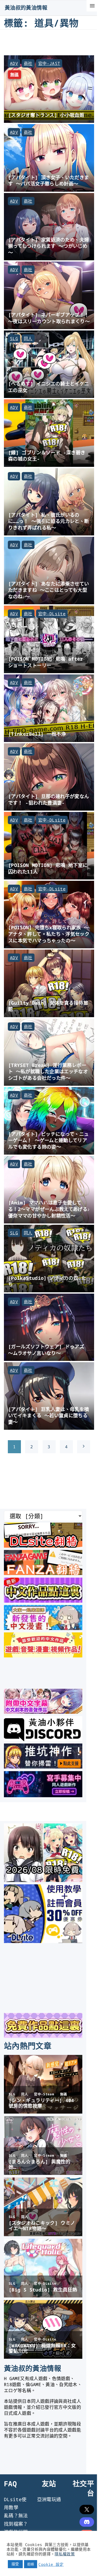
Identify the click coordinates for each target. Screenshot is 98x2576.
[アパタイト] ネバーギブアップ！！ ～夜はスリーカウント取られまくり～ (49, 318)
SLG (14, 339)
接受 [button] (15, 2564)
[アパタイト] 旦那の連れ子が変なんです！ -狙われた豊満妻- (48, 799)
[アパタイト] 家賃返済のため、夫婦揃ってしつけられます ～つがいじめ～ (48, 246)
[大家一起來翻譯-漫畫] (43, 1628)
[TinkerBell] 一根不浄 (37, 734)
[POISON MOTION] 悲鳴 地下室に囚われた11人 (48, 868)
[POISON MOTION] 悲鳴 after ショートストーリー (46, 662)
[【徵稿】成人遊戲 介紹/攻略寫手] (43, 1795)
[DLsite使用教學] (43, 1941)
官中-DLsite (52, 614)
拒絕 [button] (31, 2564)
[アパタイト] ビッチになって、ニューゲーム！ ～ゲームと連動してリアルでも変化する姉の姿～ (48, 1140)
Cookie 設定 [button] (51, 2564)
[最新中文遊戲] (43, 1601)
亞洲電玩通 (49, 2499)
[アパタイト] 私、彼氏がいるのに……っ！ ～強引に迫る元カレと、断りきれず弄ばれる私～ (48, 521)
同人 (28, 339)
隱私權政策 (65, 2554)
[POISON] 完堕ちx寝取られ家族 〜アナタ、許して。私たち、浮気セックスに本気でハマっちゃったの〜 (49, 934)
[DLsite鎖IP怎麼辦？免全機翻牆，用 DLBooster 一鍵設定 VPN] (43, 1546)
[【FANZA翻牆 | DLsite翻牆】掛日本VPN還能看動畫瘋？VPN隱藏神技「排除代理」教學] (43, 1573)
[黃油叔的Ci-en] (43, 1767)
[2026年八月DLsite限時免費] (43, 1880)
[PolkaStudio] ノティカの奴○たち (47, 1281)
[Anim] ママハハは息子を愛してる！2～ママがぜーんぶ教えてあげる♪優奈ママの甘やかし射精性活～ (49, 1209)
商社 (28, 63)
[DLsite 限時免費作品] (43, 2036)
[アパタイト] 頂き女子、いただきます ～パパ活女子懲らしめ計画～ (48, 180)
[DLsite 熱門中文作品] (43, 1656)
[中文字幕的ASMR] (43, 1712)
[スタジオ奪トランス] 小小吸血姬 (46, 115)
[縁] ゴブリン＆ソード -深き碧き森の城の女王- (47, 456)
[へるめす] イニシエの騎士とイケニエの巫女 (48, 387)
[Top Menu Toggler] (92, 6)
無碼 (15, 75)
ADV (14, 63)
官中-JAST (49, 63)
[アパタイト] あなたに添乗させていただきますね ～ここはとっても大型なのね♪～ (48, 590)
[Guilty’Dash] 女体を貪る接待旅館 (48, 1006)
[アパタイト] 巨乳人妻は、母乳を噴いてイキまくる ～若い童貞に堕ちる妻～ (48, 1415)
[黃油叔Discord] (43, 1739)
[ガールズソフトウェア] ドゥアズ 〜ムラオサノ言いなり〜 (46, 1350)
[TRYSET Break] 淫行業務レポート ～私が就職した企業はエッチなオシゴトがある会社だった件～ (48, 1071)
